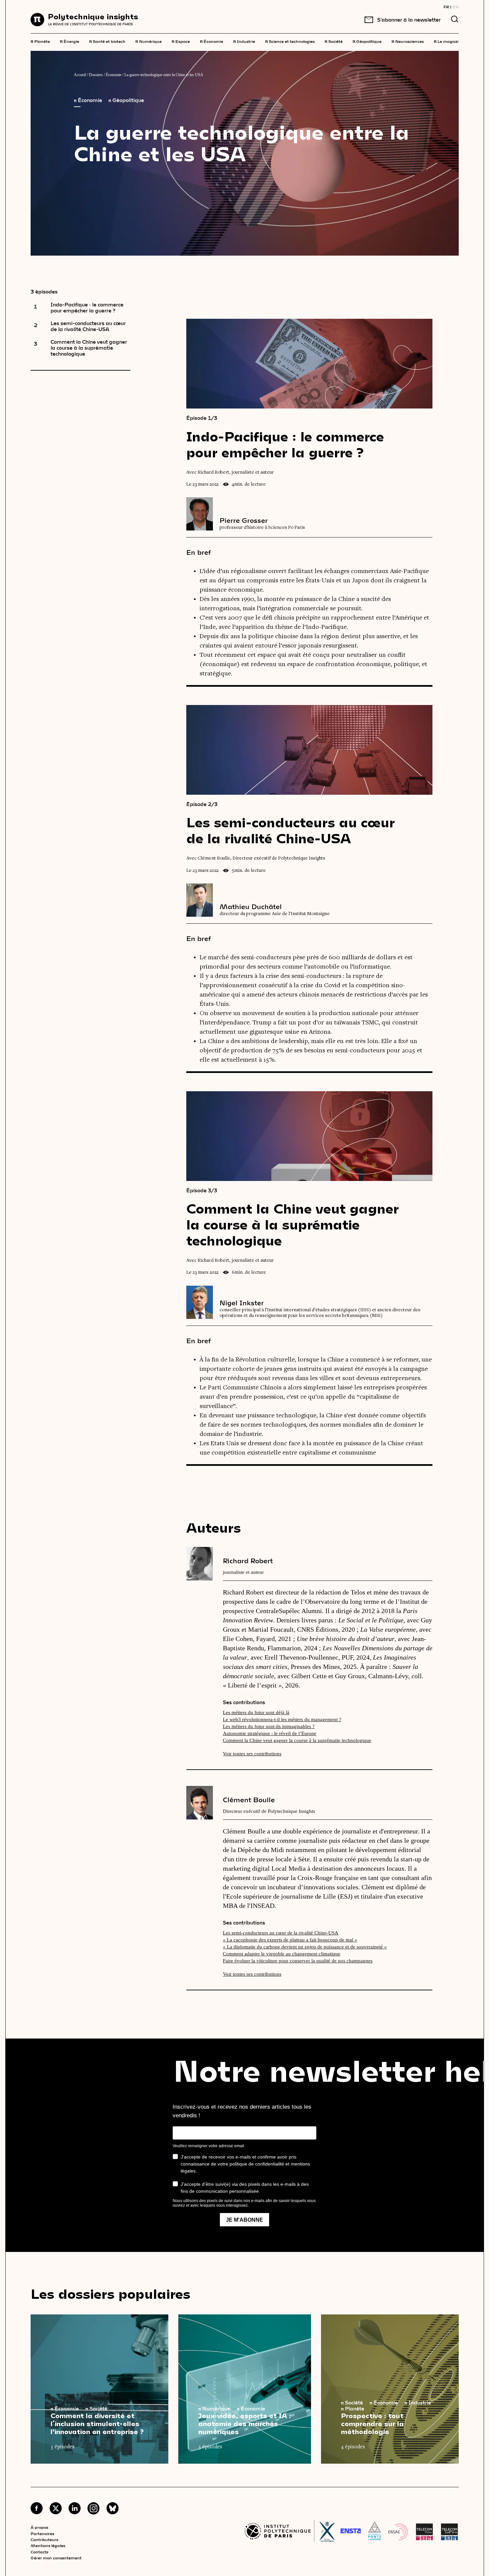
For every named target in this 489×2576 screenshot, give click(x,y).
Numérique (149, 41)
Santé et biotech (107, 41)
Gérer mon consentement (56, 2558)
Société (334, 41)
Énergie (70, 41)
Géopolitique (367, 41)
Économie (212, 41)
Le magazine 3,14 (453, 41)
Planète (40, 41)
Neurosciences (408, 41)
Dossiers (96, 75)
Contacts (39, 2552)
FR (446, 7)
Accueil (80, 75)
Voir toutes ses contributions (252, 1754)
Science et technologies (290, 41)
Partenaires (42, 2533)
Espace (181, 41)
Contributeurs (44, 2539)
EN (456, 7)
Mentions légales (48, 2545)
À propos (39, 2527)
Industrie (244, 41)
